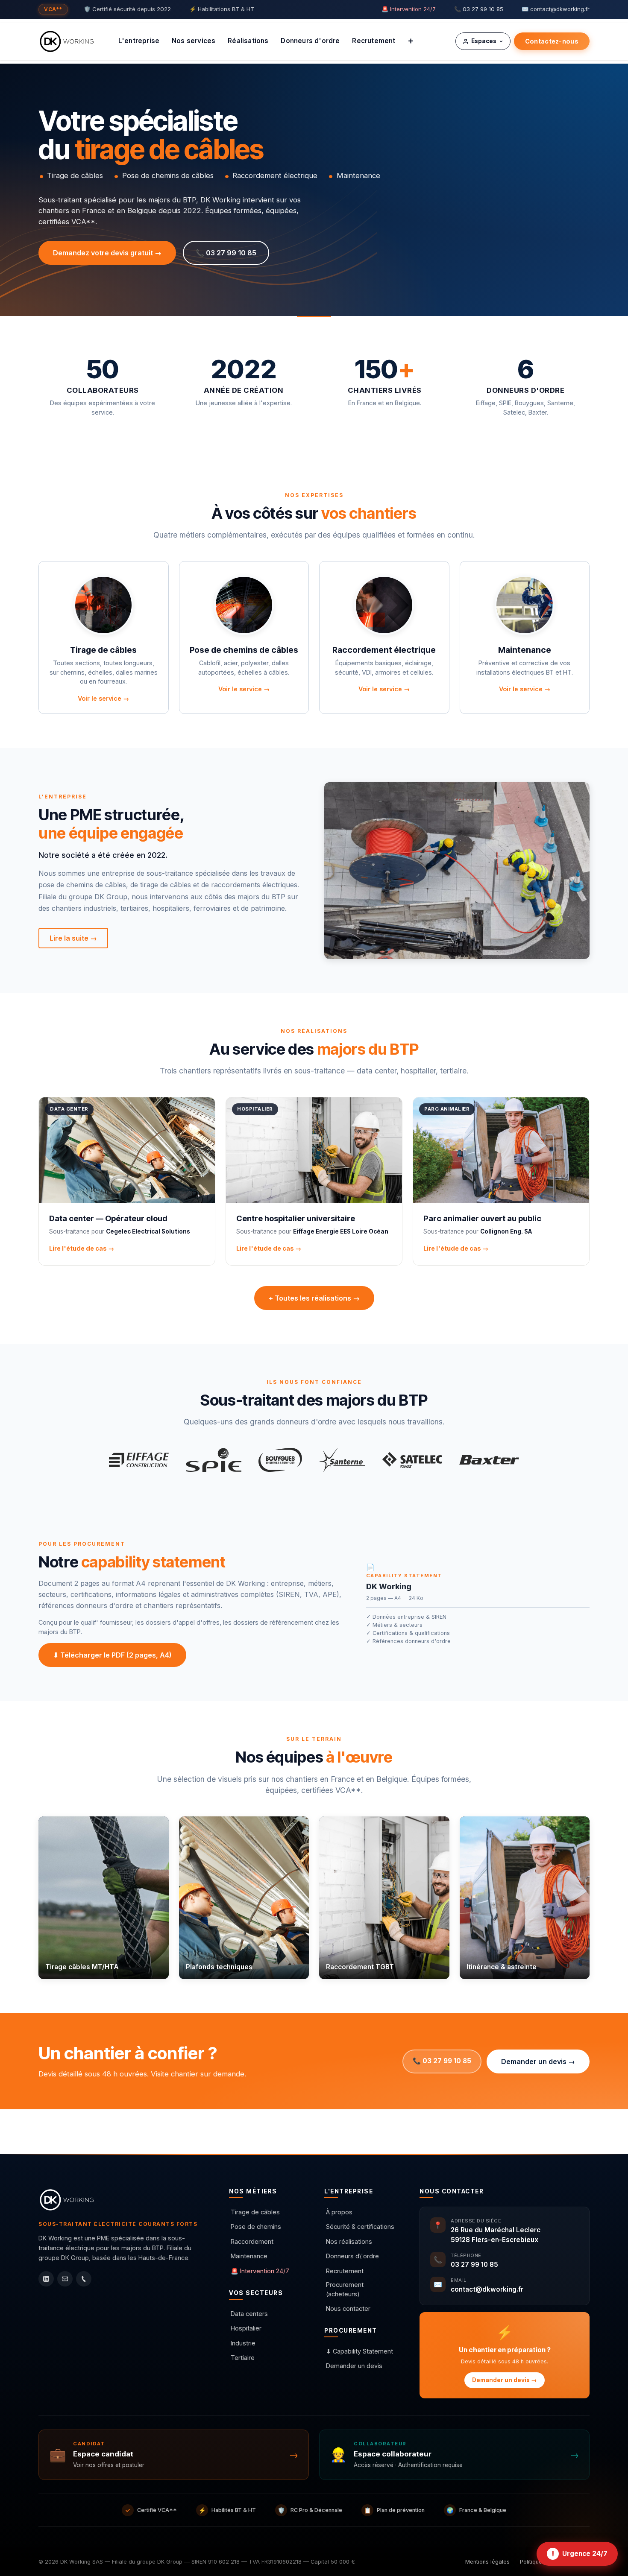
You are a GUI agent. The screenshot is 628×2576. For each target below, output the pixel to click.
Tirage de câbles (255, 2212)
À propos (339, 2212)
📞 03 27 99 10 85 (479, 9)
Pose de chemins (256, 2227)
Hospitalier (246, 2328)
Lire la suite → (73, 938)
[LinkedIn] (46, 2279)
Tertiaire (243, 2358)
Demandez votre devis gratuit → (107, 253)
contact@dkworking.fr (487, 2289)
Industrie (243, 2343)
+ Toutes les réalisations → (314, 1298)
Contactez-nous (552, 41)
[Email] (65, 2279)
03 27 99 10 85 (474, 2265)
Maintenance (249, 2256)
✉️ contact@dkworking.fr (556, 9)
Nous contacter (348, 2308)
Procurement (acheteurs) (345, 2289)
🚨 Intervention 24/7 (409, 9)
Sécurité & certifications (360, 2227)
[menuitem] (139, 41)
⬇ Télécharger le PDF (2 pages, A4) (112, 1655)
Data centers (249, 2314)
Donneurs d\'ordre (352, 2256)
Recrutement (345, 2271)
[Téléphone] (84, 2279)
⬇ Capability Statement (359, 2351)
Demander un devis (354, 2366)
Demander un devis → (538, 2061)
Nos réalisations (349, 2241)
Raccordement (252, 2241)
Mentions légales (487, 2562)
